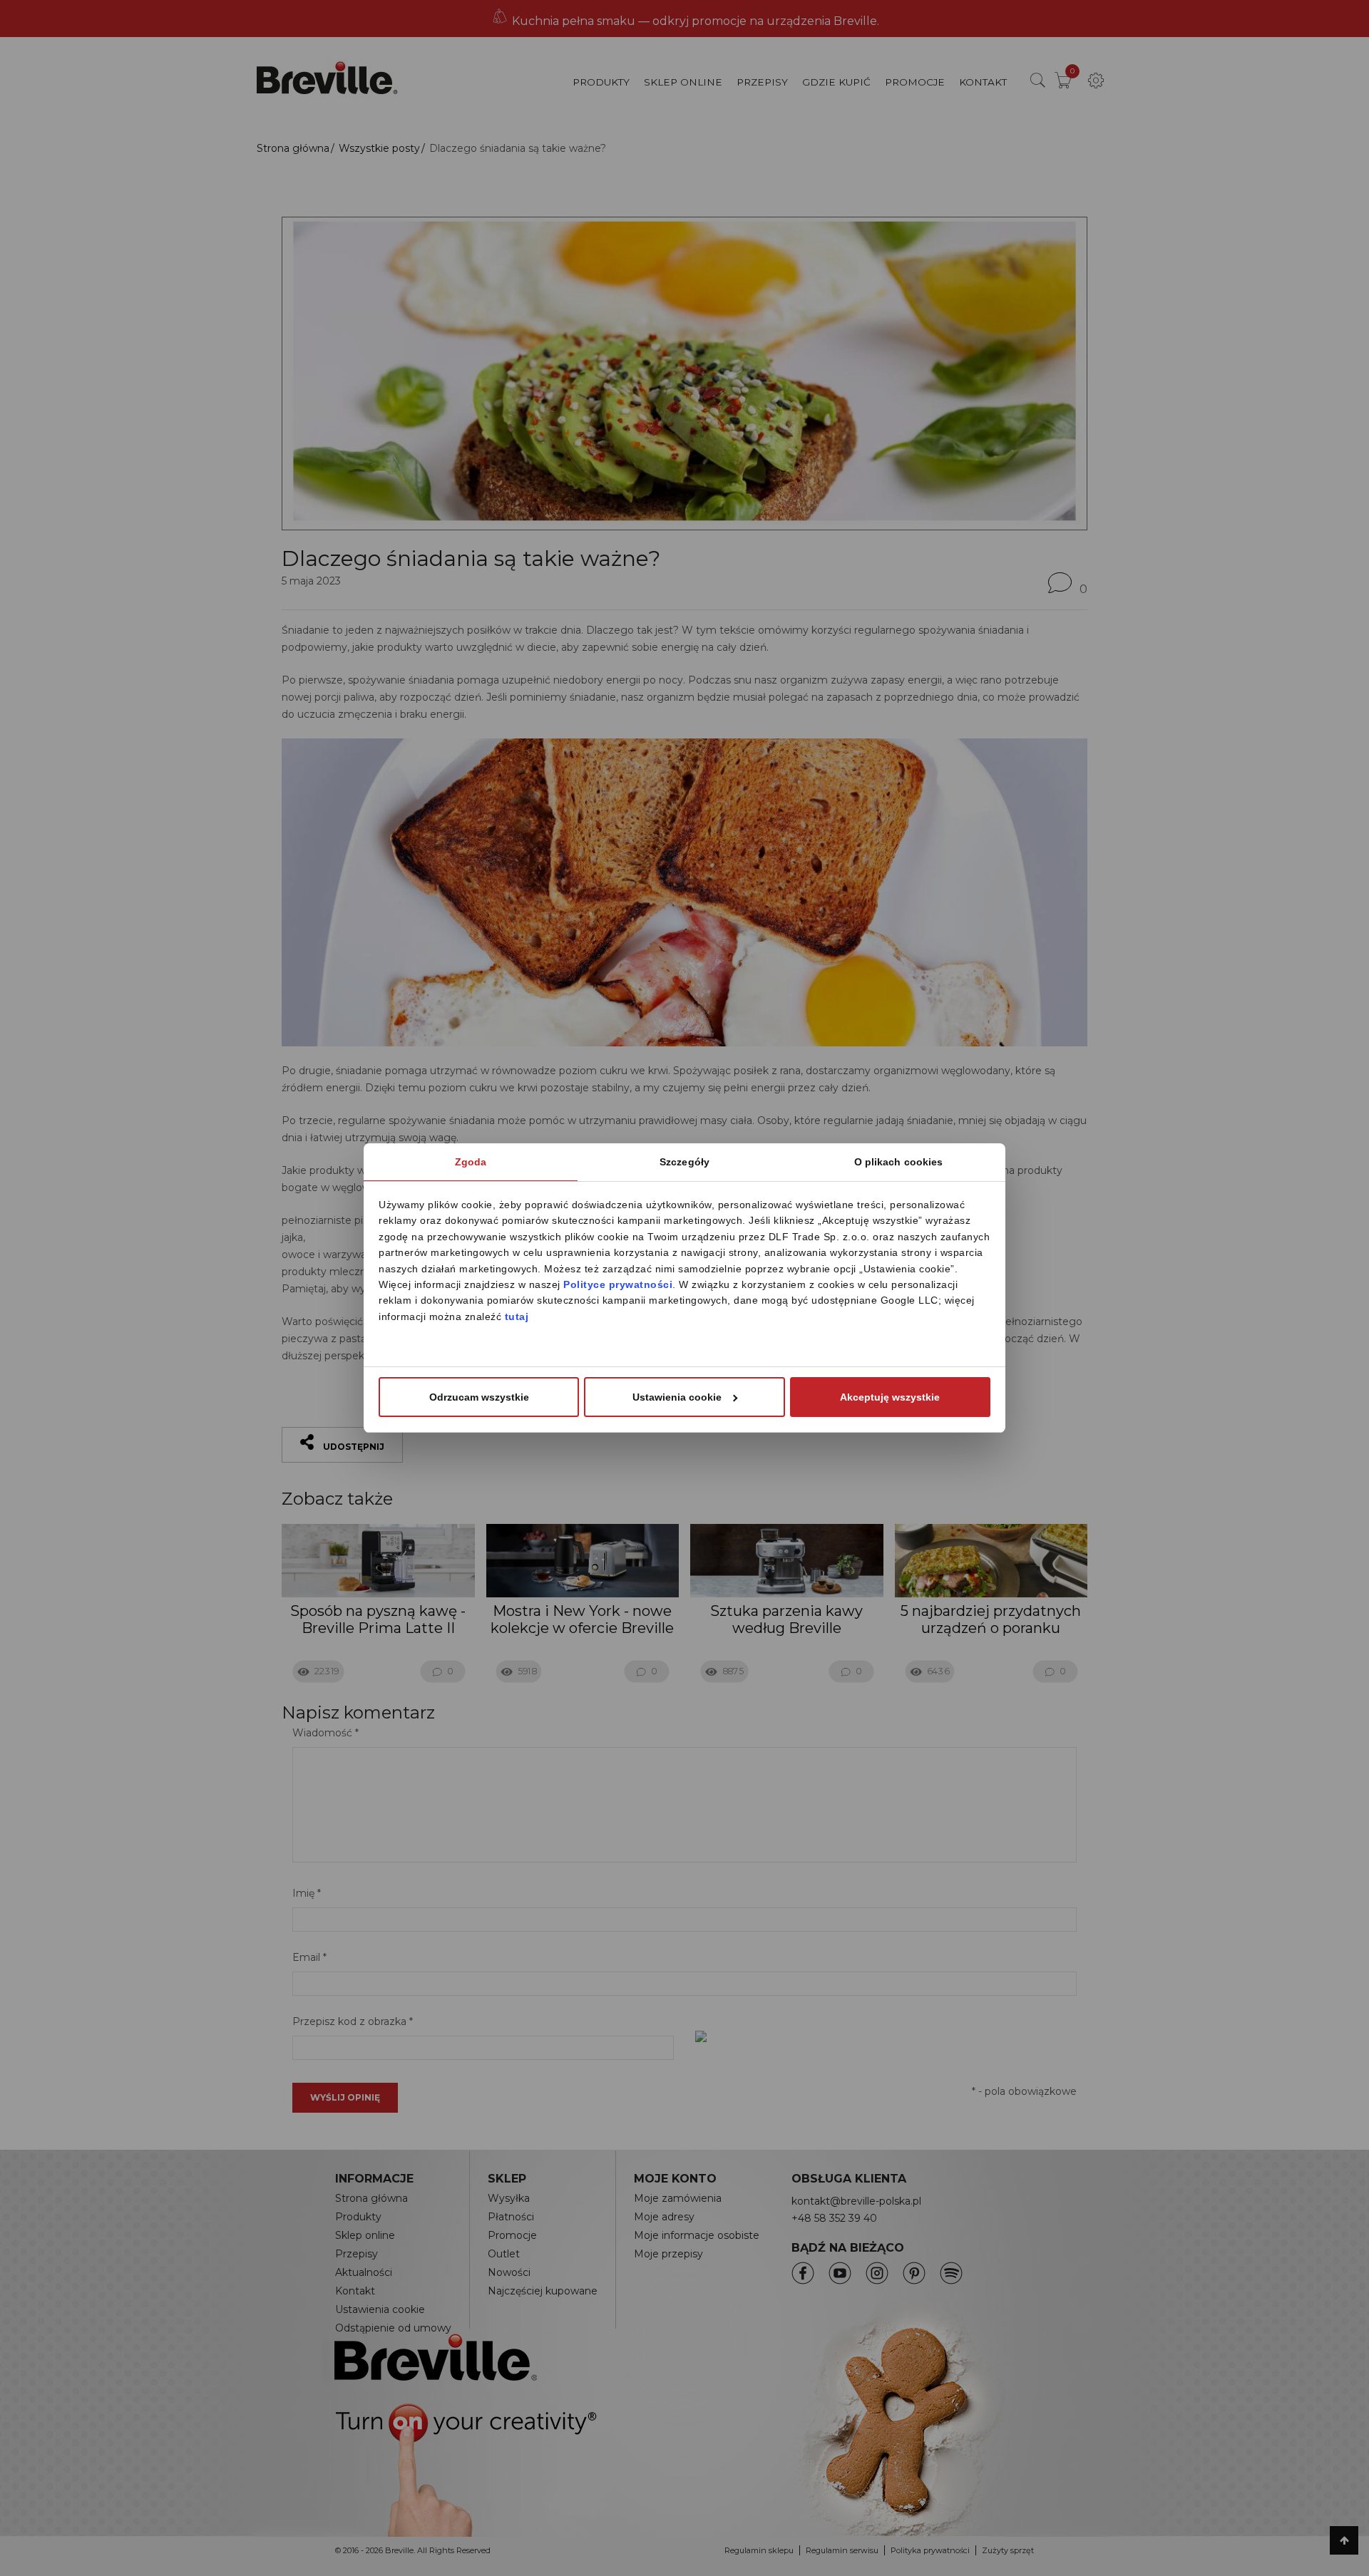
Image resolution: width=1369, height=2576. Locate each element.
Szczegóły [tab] (684, 1162)
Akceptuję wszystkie (890, 1397)
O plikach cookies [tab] (899, 1162)
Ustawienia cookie (677, 1397)
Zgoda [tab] (471, 1162)
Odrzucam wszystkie (479, 1397)
